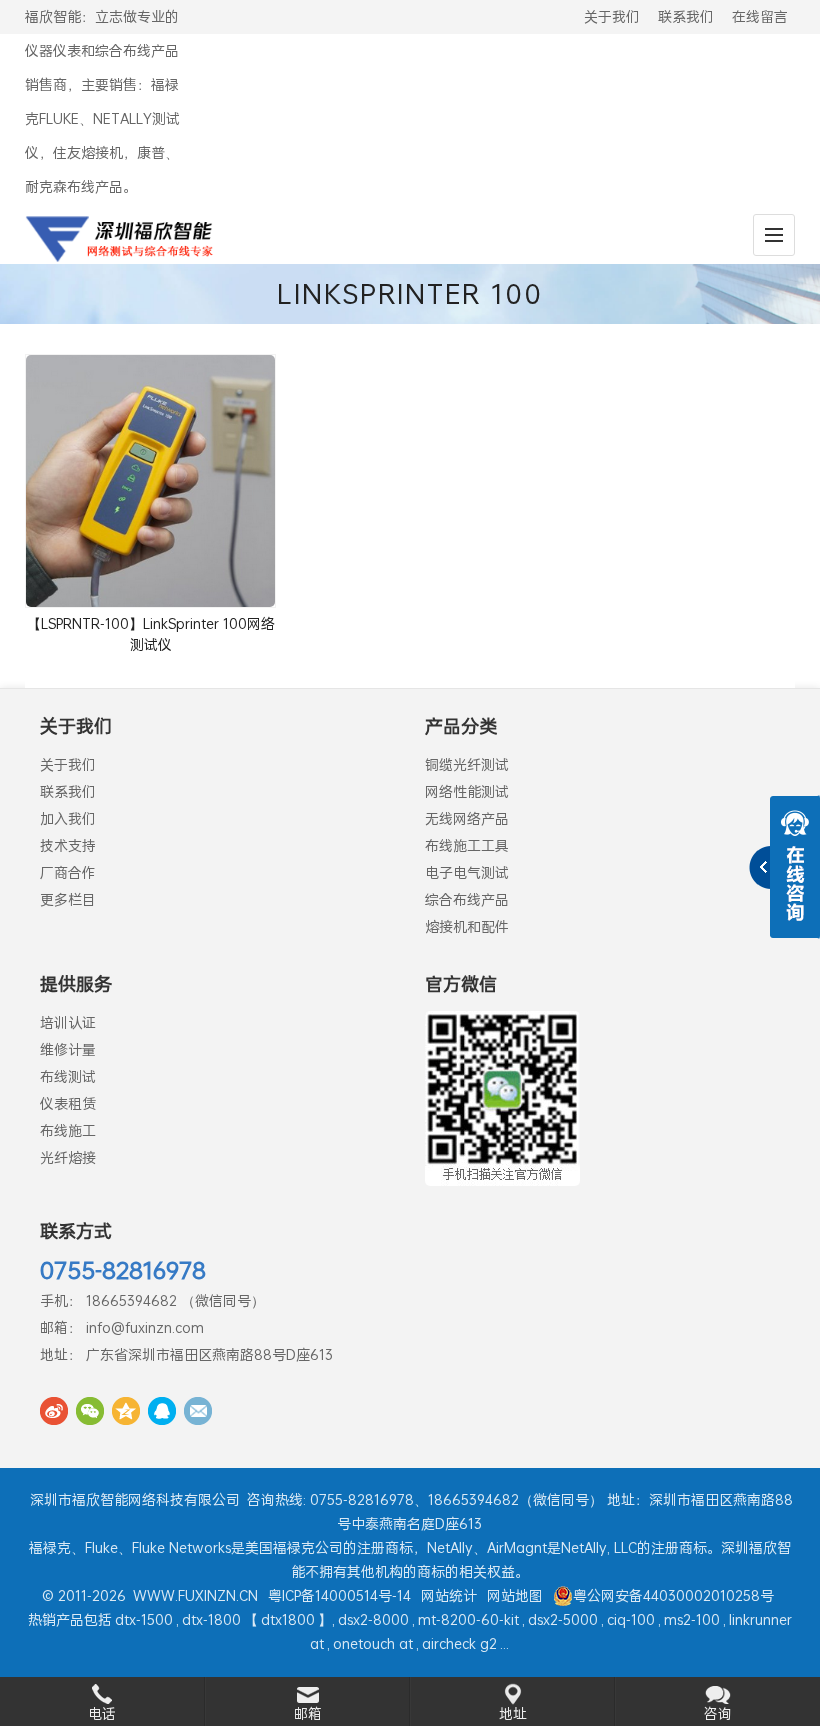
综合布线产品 (467, 899)
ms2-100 (692, 1619)
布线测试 (68, 1076)
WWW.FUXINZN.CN (195, 1595)
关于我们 (612, 16)
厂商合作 (68, 872)
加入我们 (68, 818)
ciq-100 (631, 1619)
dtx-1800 (211, 1619)
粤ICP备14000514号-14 (339, 1595)
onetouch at (373, 1643)
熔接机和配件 (467, 926)
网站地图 (515, 1595)
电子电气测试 (467, 872)
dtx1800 (288, 1619)
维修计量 (68, 1049)
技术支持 (68, 845)
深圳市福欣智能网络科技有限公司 (135, 1499)
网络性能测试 (467, 791)
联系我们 (686, 16)
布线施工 (68, 1130)
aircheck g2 (459, 1643)
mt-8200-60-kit (468, 1619)
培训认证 (68, 1022)
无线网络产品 (467, 818)
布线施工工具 (467, 845)
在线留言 (760, 16)
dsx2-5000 (563, 1619)
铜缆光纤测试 (467, 764)
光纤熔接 (68, 1157)
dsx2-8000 (373, 1619)
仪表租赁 (68, 1103)
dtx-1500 (144, 1619)
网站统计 (449, 1595)
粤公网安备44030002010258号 (673, 1595)
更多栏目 (68, 899)
